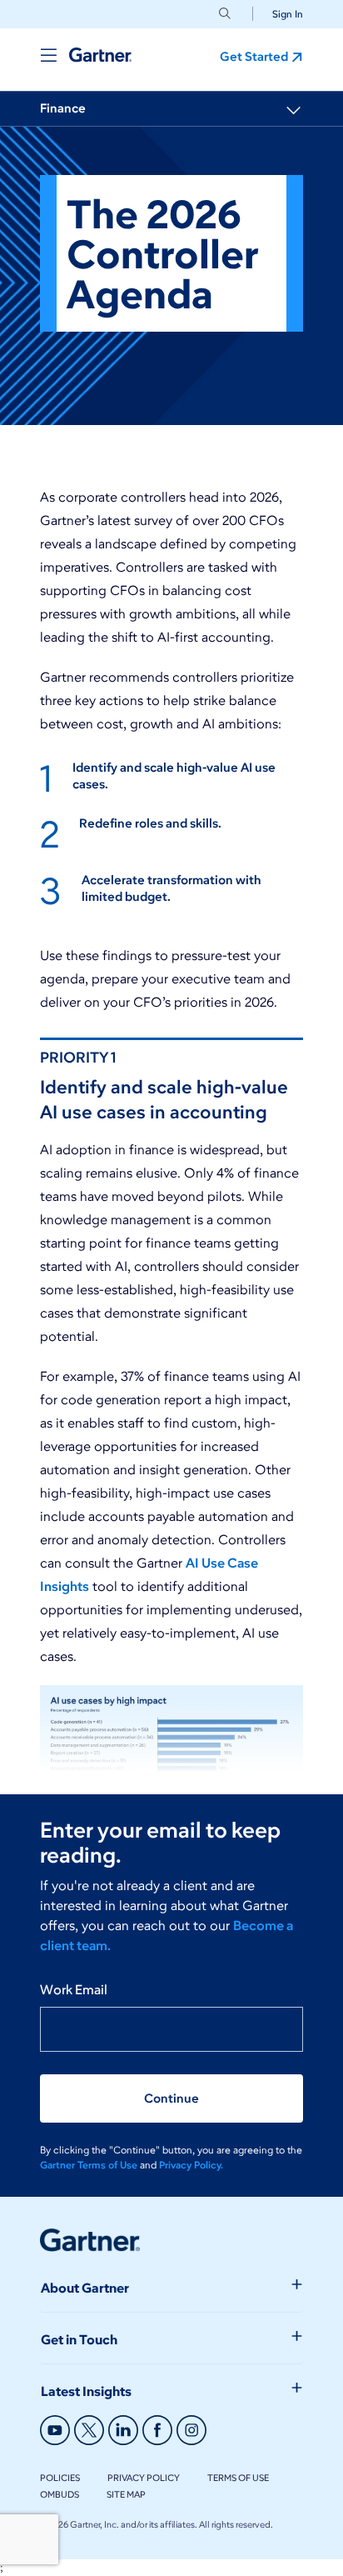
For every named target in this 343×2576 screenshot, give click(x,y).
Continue (171, 2098)
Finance (63, 108)
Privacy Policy (144, 2478)
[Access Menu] (48, 55)
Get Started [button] (254, 57)
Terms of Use (238, 2478)
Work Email (74, 1990)
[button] (281, 14)
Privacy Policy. (191, 2165)
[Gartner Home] (100, 55)
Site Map (126, 2494)
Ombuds (60, 2494)
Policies (60, 2478)
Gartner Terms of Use (90, 2165)
